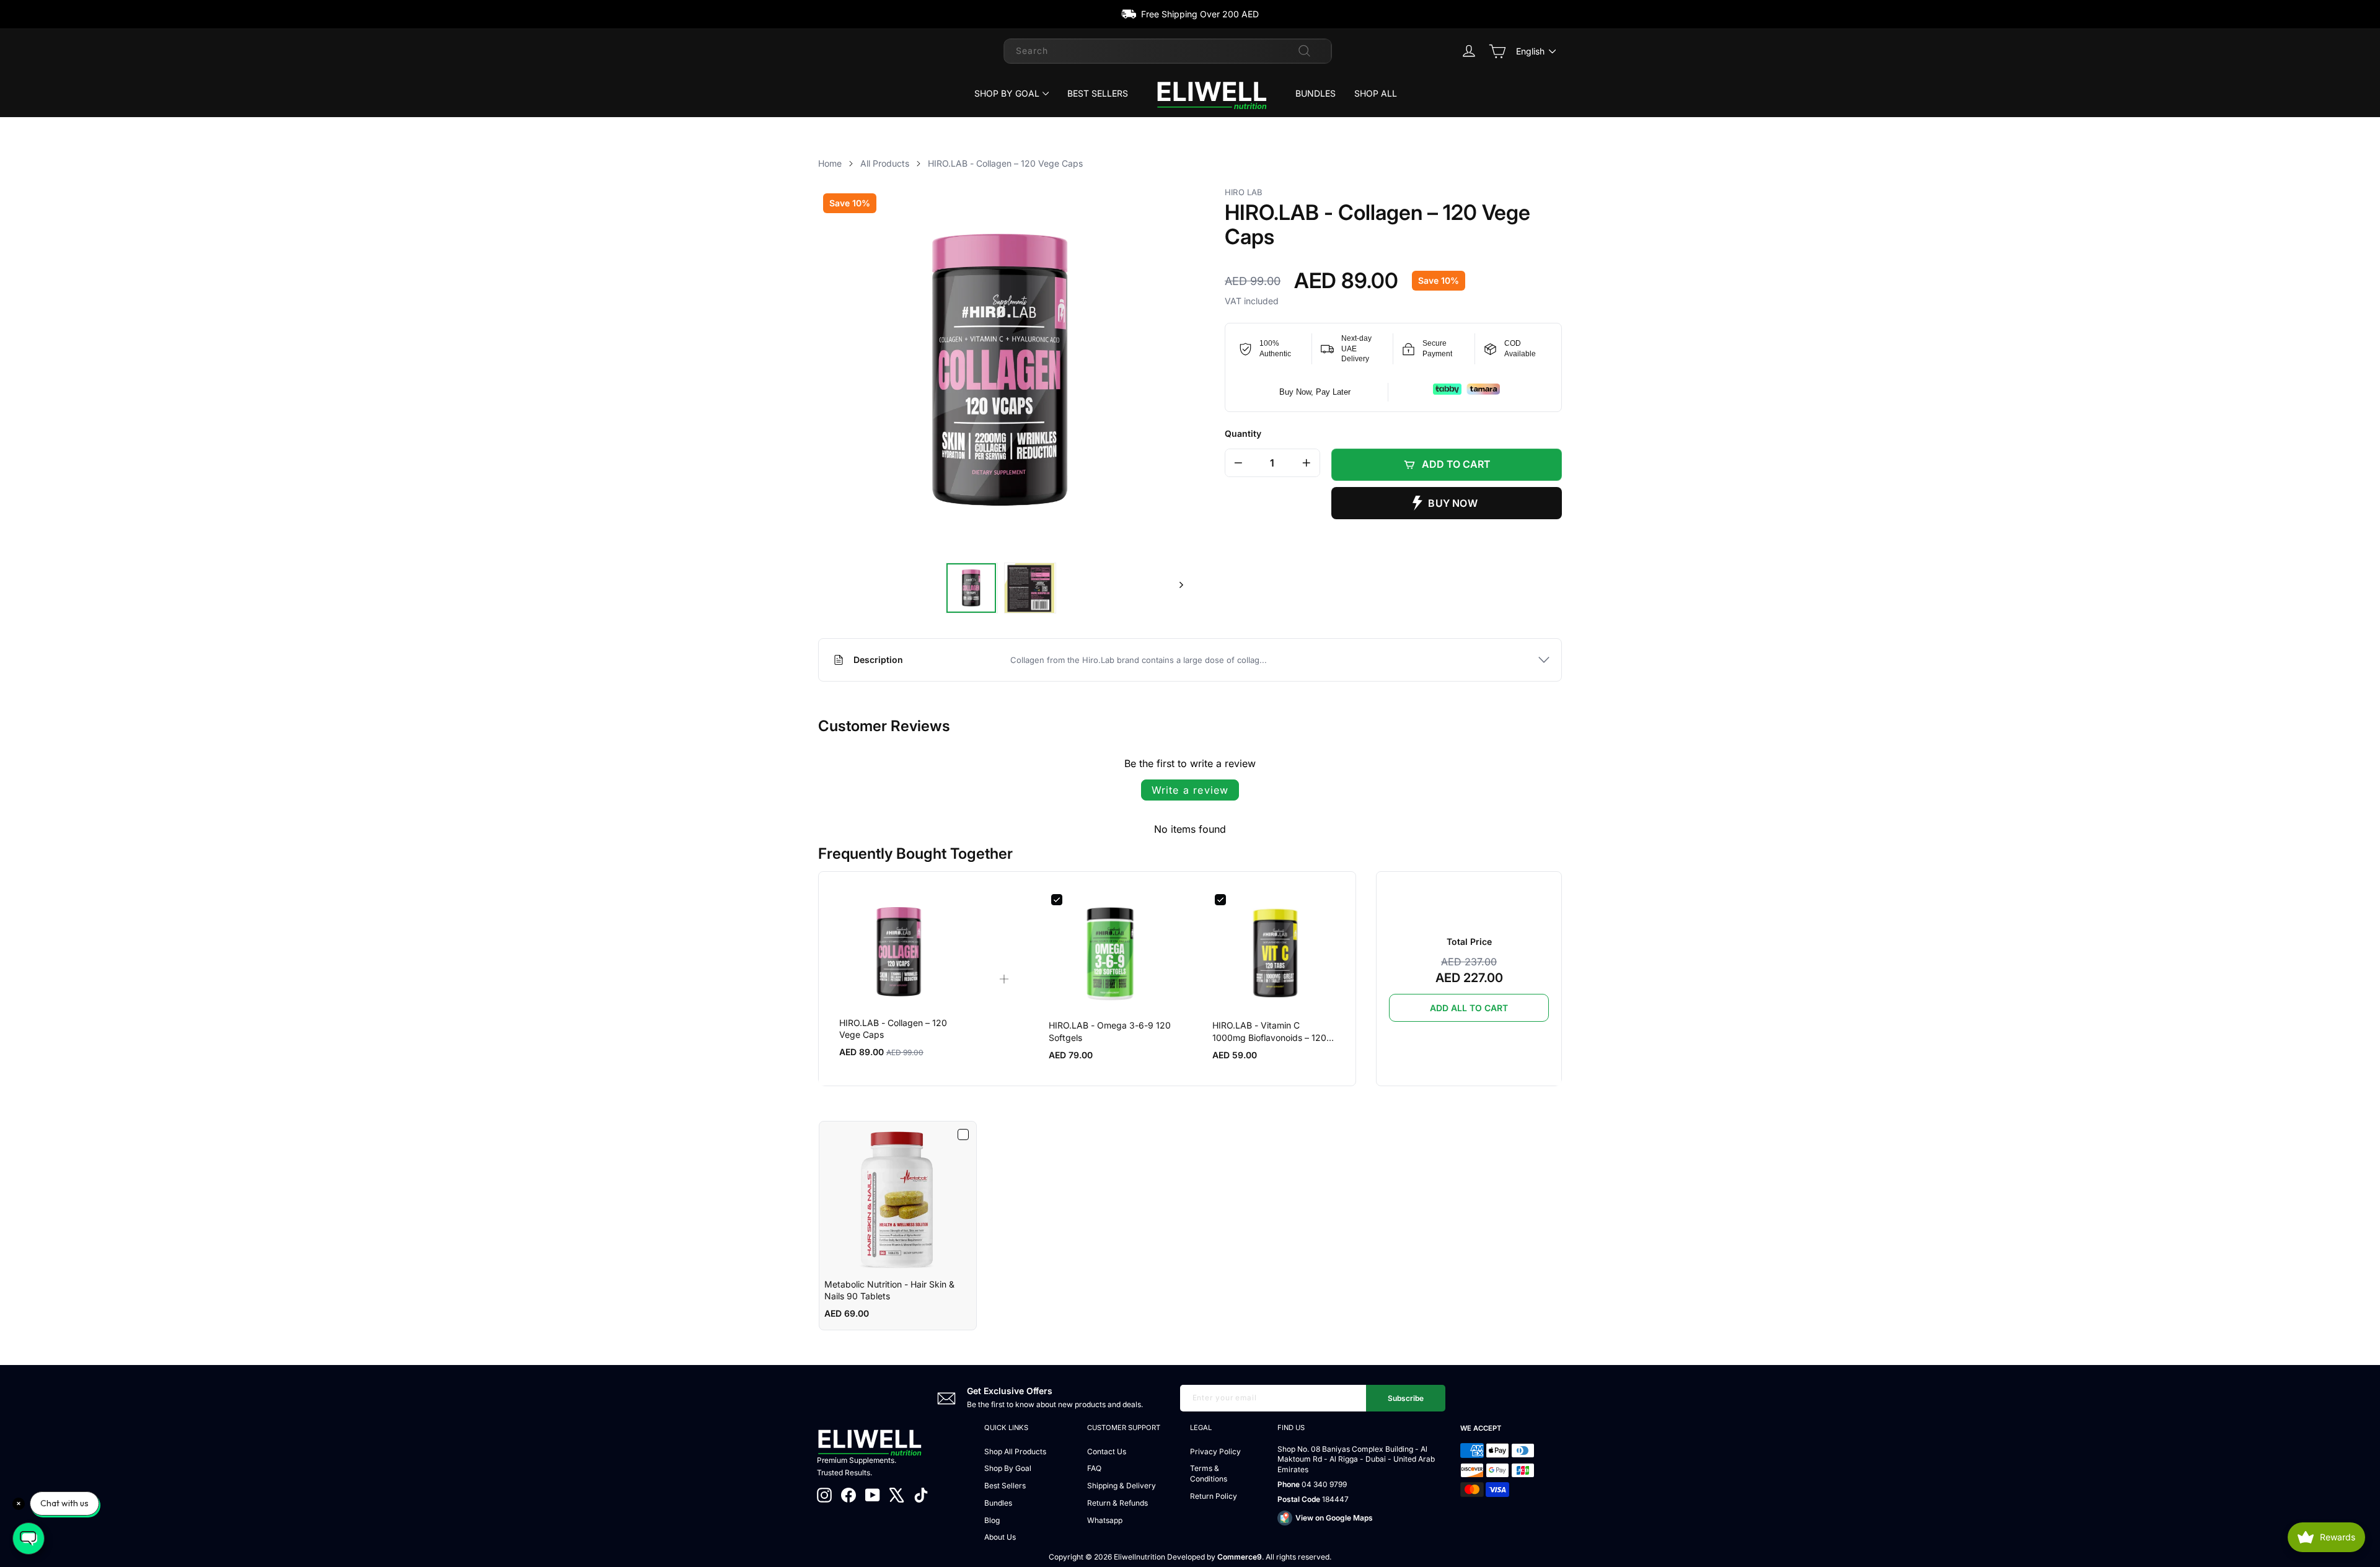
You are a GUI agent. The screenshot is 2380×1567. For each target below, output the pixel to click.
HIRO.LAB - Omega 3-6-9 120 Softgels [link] (1110, 1031)
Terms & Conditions (1209, 1473)
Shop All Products (1015, 1451)
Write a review (1190, 790)
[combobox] (1168, 51)
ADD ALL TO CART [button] (1469, 1008)
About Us (1000, 1537)
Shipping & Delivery (1122, 1486)
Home (830, 163)
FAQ (1094, 1468)
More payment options (1447, 503)
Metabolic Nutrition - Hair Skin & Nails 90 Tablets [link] (889, 1290)
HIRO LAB (1244, 192)
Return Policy (1214, 1496)
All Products (885, 163)
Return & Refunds (1117, 1503)
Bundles (1316, 93)
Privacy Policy (1215, 1451)
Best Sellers (1098, 93)
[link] (899, 952)
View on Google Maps (1334, 1518)
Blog (992, 1520)
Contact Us (1107, 1451)
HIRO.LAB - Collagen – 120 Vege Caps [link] (893, 1029)
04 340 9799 (1324, 1484)
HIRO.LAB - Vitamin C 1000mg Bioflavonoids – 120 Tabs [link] (1269, 1032)
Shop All (1376, 93)
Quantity (1243, 433)
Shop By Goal (1007, 93)
